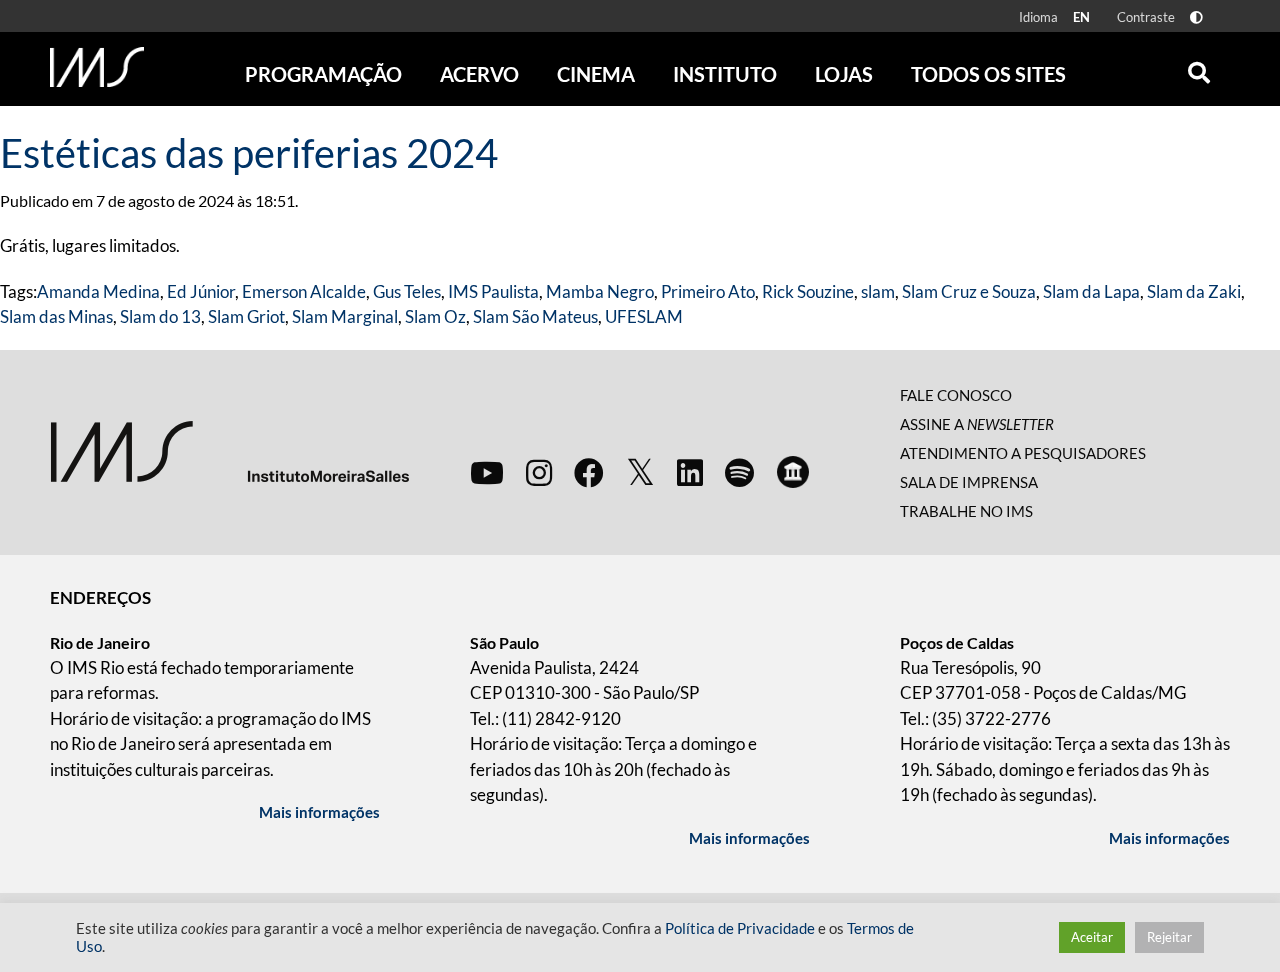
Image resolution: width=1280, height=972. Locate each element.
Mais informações (319, 812)
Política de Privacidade (740, 928)
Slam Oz (435, 316)
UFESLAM (644, 316)
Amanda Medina (98, 291)
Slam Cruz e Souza (969, 291)
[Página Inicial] (97, 67)
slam (878, 291)
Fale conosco (956, 395)
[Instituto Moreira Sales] (229, 450)
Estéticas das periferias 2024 (249, 153)
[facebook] (589, 472)
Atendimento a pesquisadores (1023, 453)
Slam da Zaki (1194, 291)
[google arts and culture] (793, 472)
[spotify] (739, 472)
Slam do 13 (160, 316)
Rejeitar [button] (1169, 937)
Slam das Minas (56, 316)
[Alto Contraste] (1196, 17)
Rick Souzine (808, 291)
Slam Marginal (345, 316)
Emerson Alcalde (304, 291)
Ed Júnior (201, 291)
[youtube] (487, 472)
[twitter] (640, 473)
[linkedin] (690, 472)
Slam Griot (246, 316)
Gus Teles (407, 291)
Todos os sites (988, 74)
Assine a (977, 424)
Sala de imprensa (969, 482)
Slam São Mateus (535, 316)
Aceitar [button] (1092, 937)
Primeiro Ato (708, 291)
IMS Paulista (493, 291)
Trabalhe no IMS (966, 511)
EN (1081, 17)
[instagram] (539, 472)
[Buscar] (1199, 68)
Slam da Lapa (1091, 291)
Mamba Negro (600, 291)
